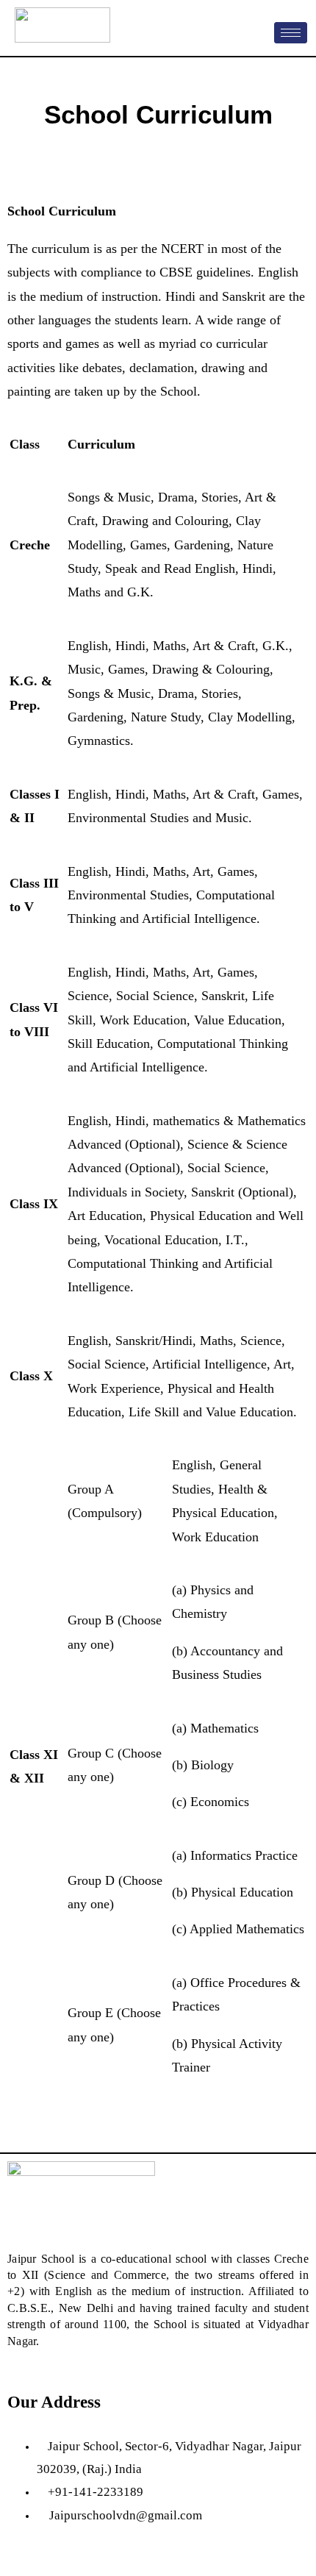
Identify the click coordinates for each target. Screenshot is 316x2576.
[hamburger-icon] (291, 33)
